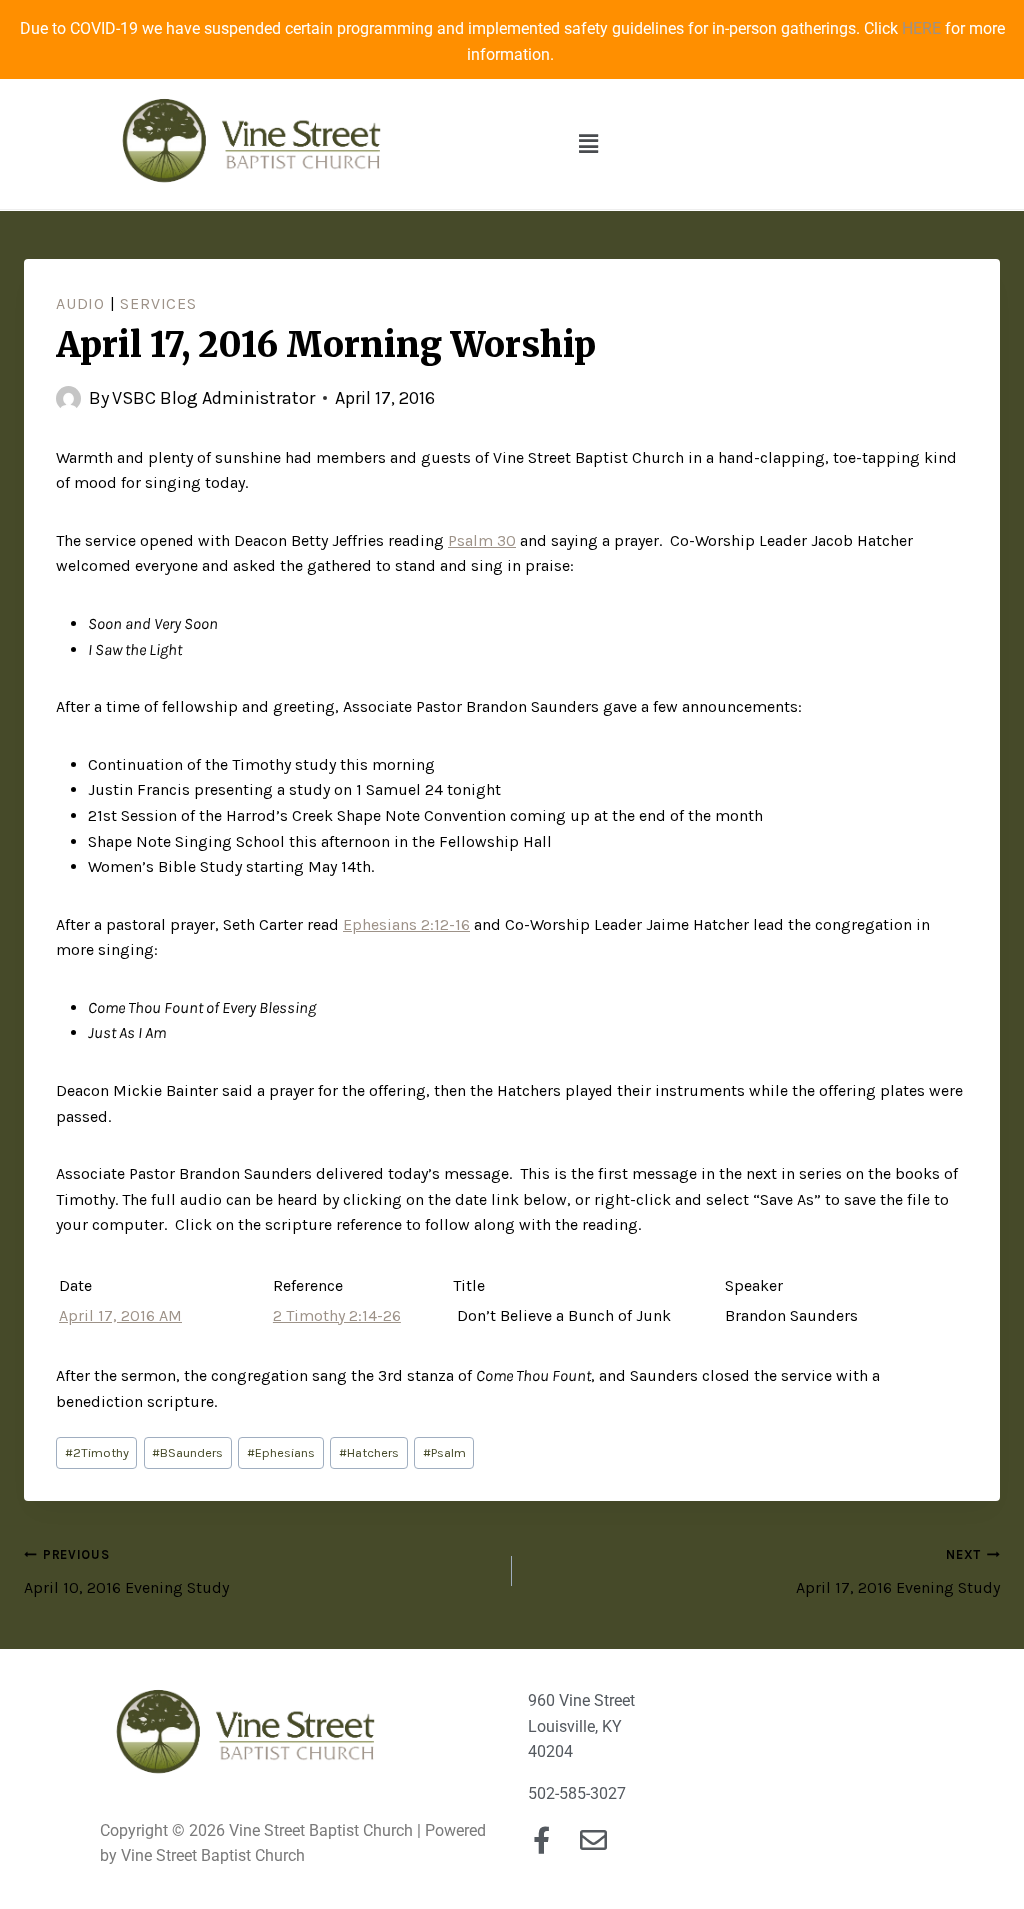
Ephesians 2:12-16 (406, 924)
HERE (921, 28)
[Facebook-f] (541, 1839)
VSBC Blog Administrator (213, 398)
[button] (589, 144)
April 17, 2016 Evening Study (898, 1572)
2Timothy (97, 1452)
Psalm (444, 1452)
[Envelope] (593, 1839)
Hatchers (369, 1452)
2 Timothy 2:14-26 (337, 1315)
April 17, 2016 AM (120, 1315)
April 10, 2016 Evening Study (126, 1572)
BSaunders (187, 1452)
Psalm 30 (482, 540)
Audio (80, 303)
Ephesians (281, 1452)
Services (158, 303)
